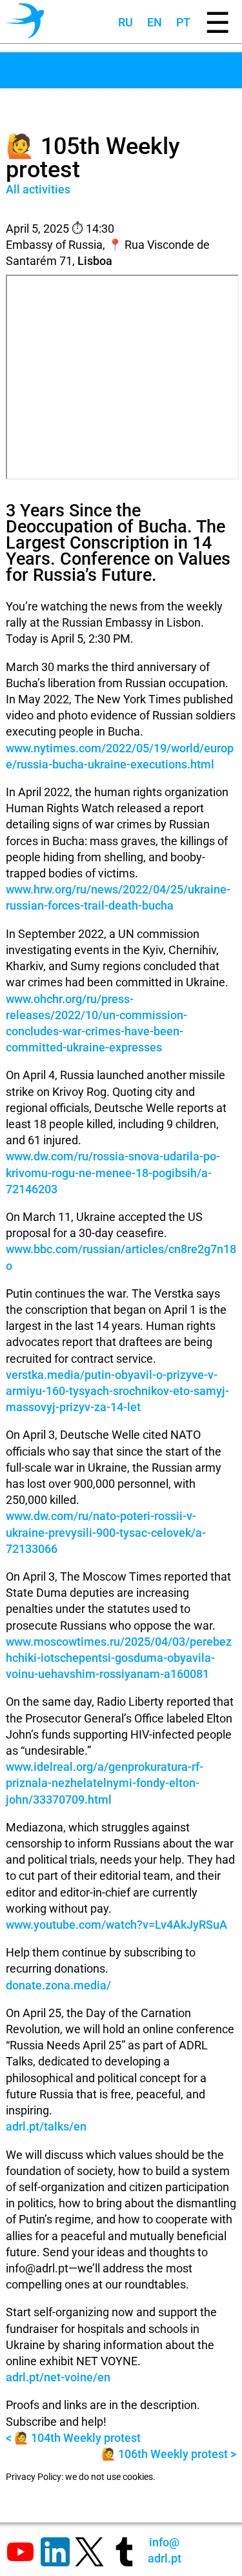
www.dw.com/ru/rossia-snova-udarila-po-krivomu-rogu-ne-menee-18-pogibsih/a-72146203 (113, 1172)
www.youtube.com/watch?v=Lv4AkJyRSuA (116, 1925)
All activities (38, 189)
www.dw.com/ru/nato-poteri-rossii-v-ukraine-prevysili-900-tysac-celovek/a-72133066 (106, 1532)
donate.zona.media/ (58, 1985)
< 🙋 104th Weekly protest (73, 2438)
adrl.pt (165, 2550)
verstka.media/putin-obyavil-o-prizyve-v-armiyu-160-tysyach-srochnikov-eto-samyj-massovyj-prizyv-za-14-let (117, 1391)
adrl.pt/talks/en (46, 2126)
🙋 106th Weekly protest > (169, 2454)
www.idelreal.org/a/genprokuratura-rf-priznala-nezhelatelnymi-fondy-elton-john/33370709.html (105, 1783)
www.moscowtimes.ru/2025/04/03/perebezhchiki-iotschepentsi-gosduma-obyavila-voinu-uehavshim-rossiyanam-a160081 (119, 1658)
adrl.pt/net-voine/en (58, 2377)
